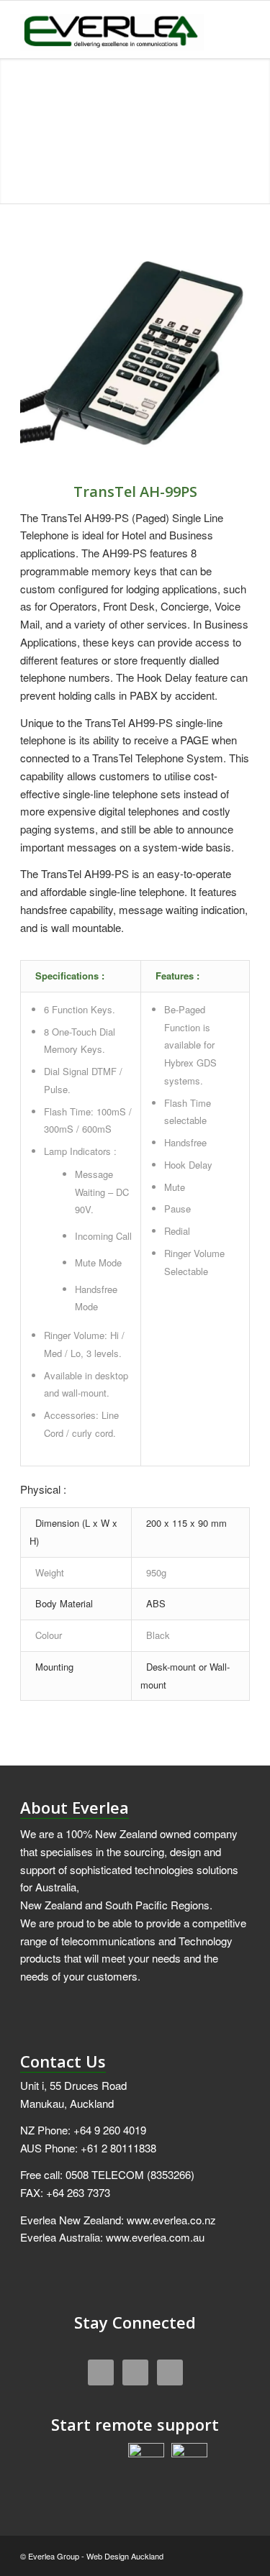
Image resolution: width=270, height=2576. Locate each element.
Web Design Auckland (125, 2556)
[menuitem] (230, 29)
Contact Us (63, 2061)
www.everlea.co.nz (171, 2220)
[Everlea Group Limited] (112, 29)
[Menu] (230, 29)
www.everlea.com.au (155, 2237)
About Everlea (75, 1807)
